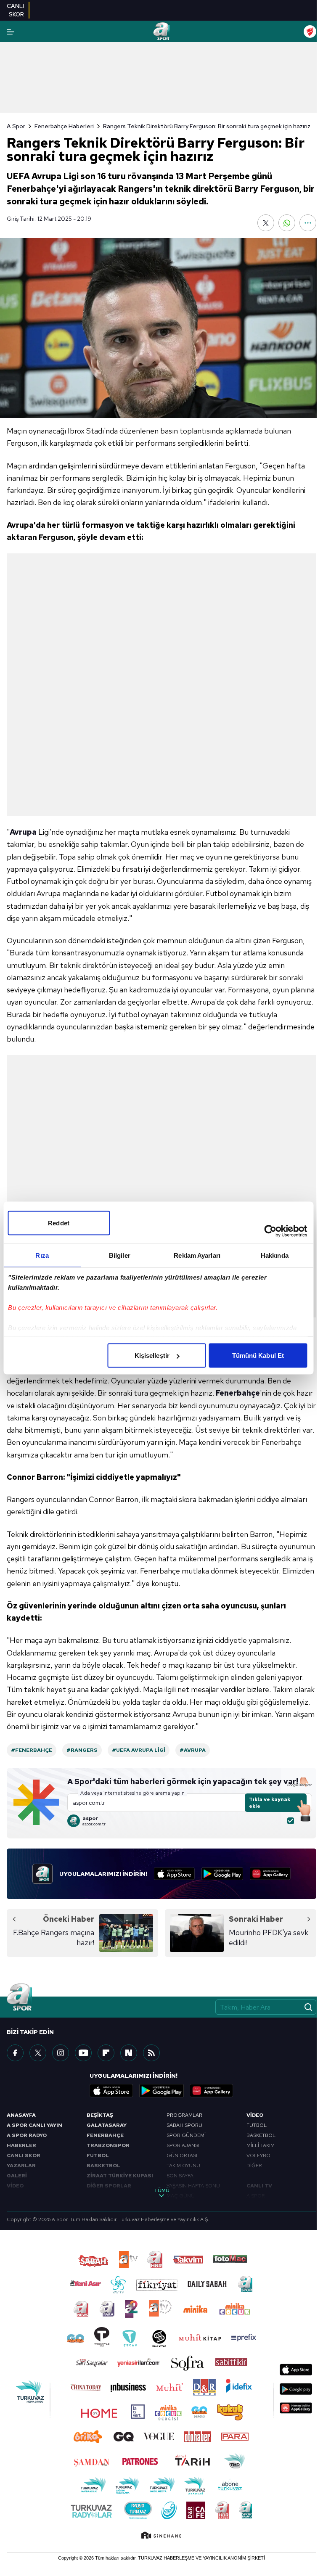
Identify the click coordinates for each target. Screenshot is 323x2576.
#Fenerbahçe (32, 1750)
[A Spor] (161, 32)
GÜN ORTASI (182, 2155)
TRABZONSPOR (108, 2145)
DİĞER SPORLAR (109, 2186)
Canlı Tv (259, 2186)
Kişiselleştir (152, 1355)
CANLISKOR (15, 10)
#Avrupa (193, 1750)
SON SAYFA (180, 2176)
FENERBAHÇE (105, 2135)
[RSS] (151, 2053)
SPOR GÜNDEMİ (186, 2135)
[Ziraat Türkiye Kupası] (310, 32)
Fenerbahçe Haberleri (64, 126)
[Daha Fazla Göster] (308, 223)
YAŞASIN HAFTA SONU (193, 2186)
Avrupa (23, 832)
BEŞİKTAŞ (100, 2115)
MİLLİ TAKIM (261, 2145)
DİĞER (254, 2166)
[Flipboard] (106, 2053)
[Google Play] (222, 1874)
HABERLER (21, 2145)
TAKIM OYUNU (183, 2166)
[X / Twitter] (38, 2053)
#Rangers (82, 1750)
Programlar (184, 2115)
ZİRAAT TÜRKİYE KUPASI (120, 2176)
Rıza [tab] (42, 1255)
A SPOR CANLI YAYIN (34, 2125)
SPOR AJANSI (183, 2145)
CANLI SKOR (24, 2155)
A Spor (16, 126)
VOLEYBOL (260, 2155)
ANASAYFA (21, 2115)
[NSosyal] (129, 2053)
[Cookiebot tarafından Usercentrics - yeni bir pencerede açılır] (270, 1231)
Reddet (59, 1223)
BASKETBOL (103, 2166)
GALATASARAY (107, 2125)
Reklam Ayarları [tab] (197, 1255)
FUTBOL (98, 2155)
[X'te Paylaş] (266, 223)
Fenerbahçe (238, 1393)
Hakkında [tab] (275, 1255)
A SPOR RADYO (27, 2135)
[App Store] (174, 1874)
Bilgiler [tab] (120, 1255)
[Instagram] (61, 2053)
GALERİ (17, 2176)
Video (255, 2115)
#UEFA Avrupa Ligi (139, 1750)
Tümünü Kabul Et (258, 1355)
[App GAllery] (270, 1874)
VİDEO (15, 2186)
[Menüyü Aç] (11, 32)
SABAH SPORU (184, 2125)
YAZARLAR (21, 2166)
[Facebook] (15, 2053)
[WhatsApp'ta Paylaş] (287, 223)
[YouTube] (83, 2053)
